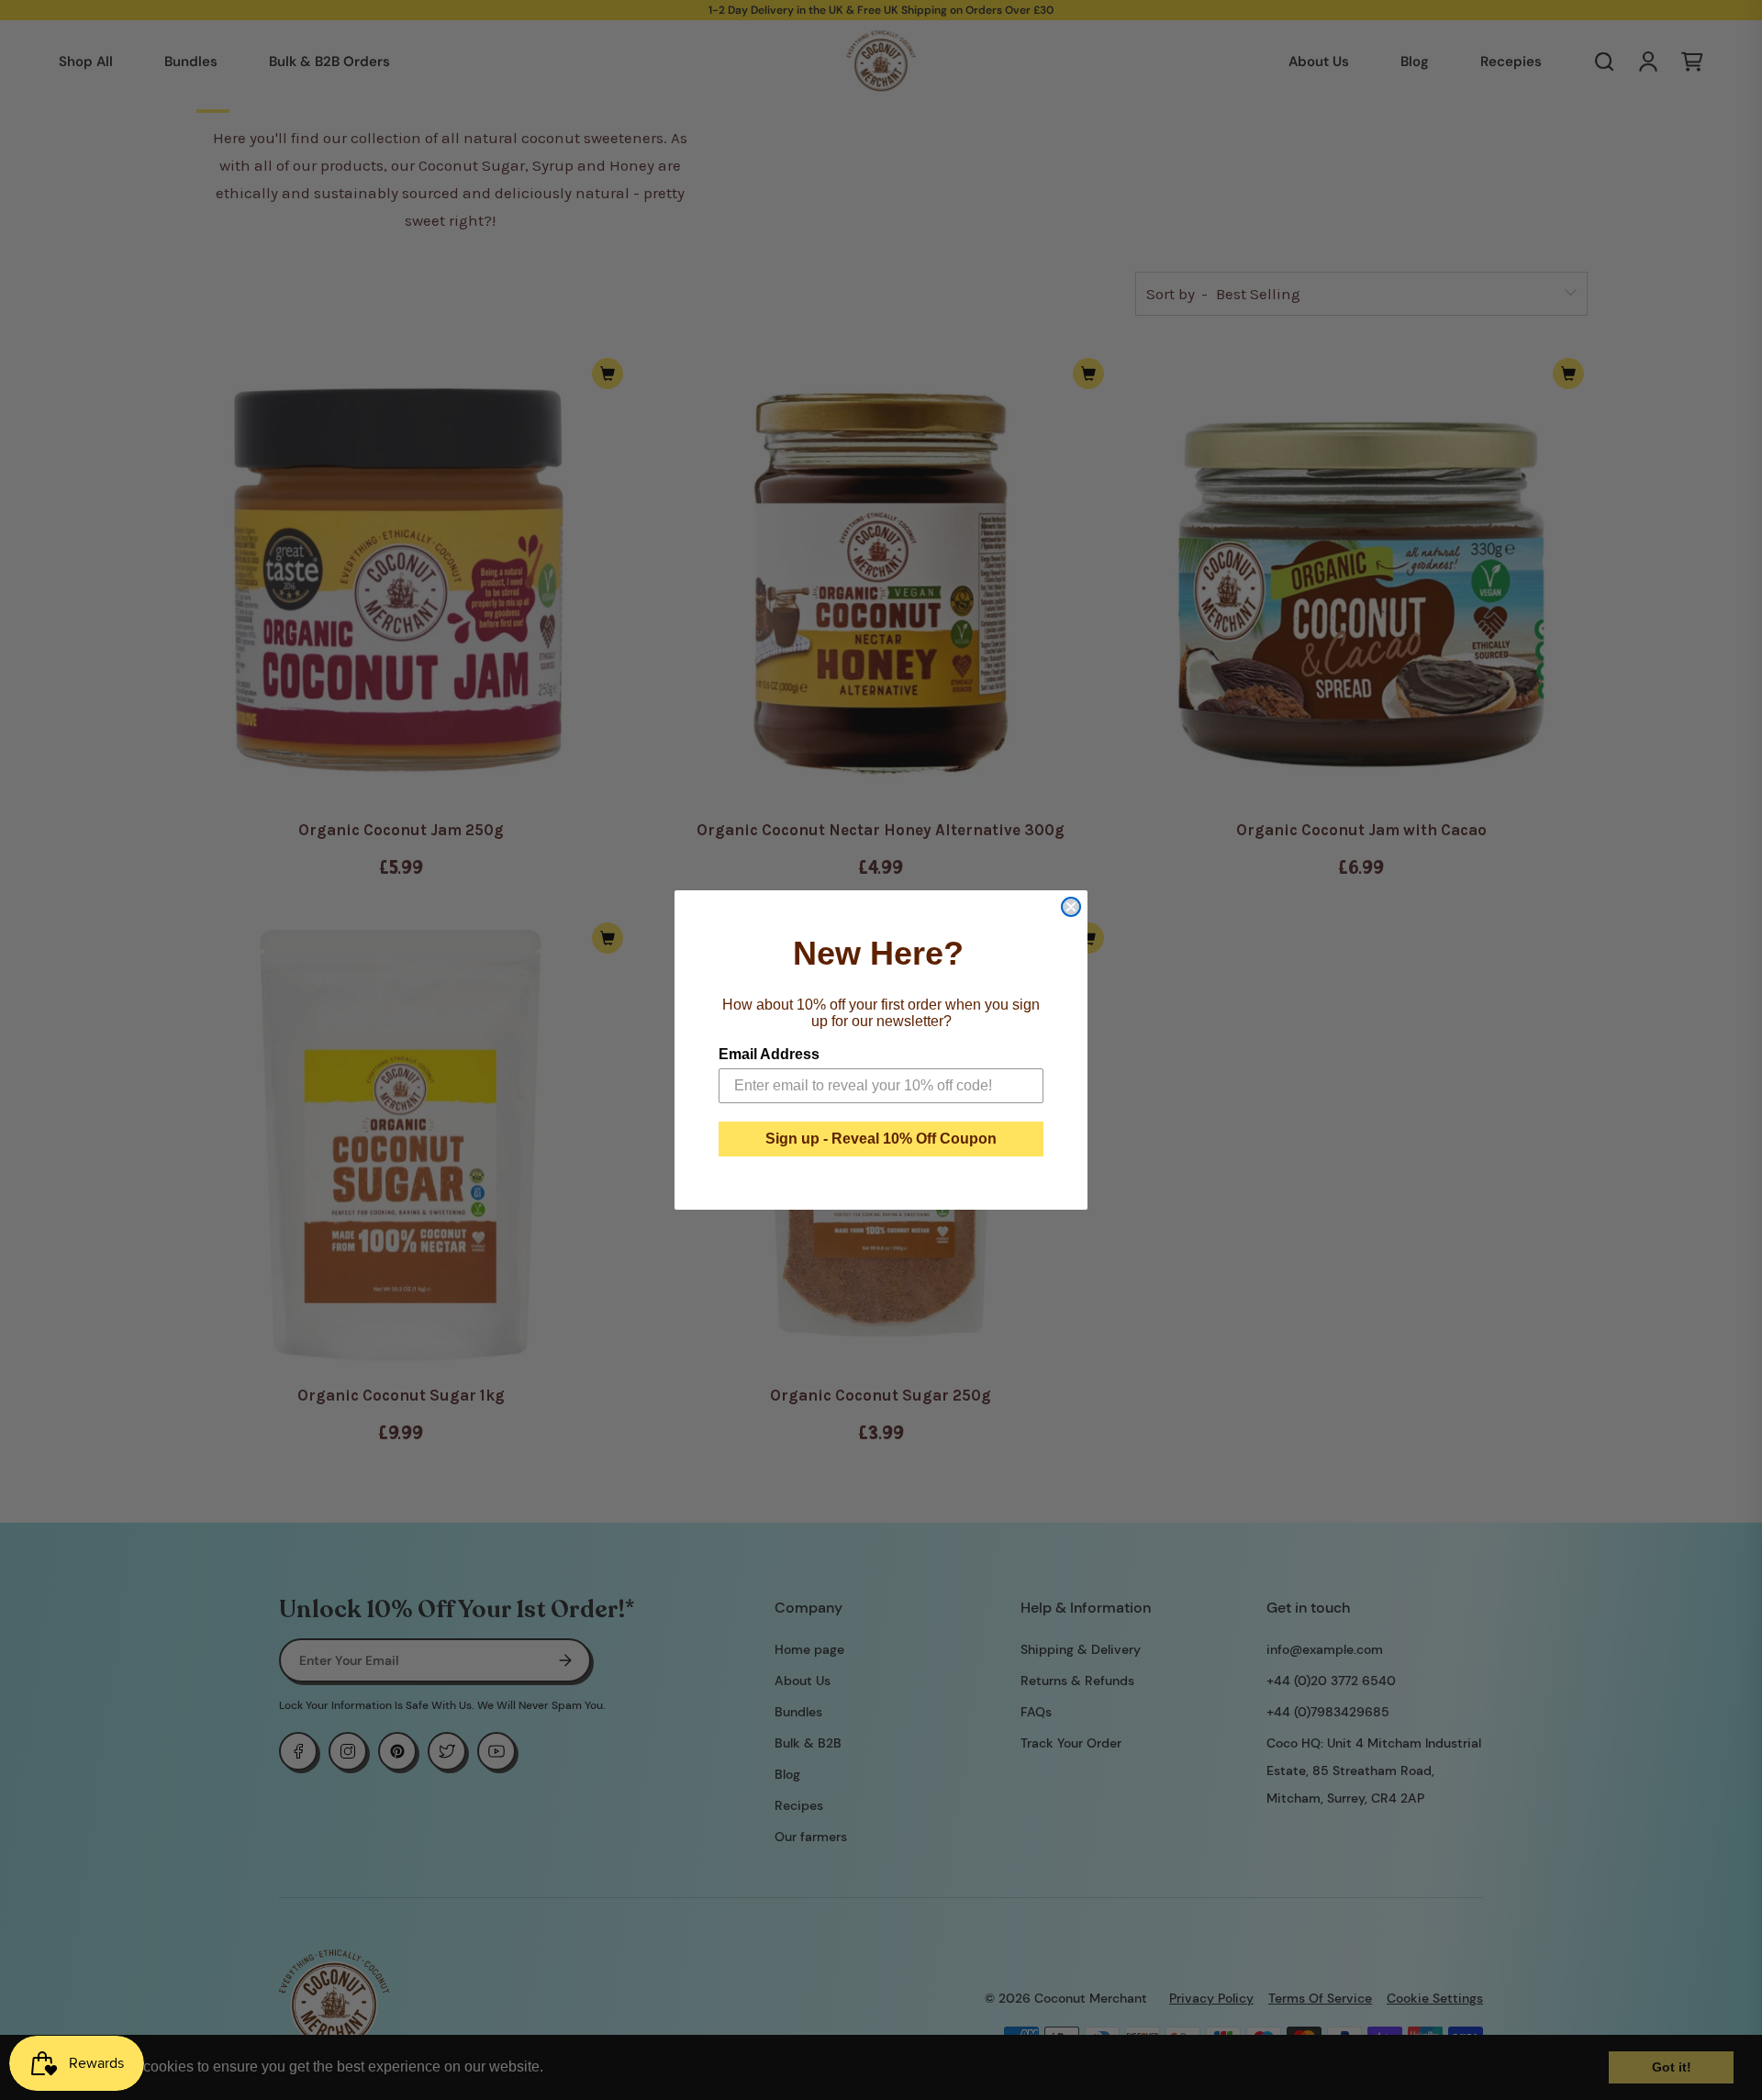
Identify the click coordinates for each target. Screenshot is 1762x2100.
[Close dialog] (1071, 907)
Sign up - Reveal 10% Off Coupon (881, 1139)
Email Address (769, 1054)
